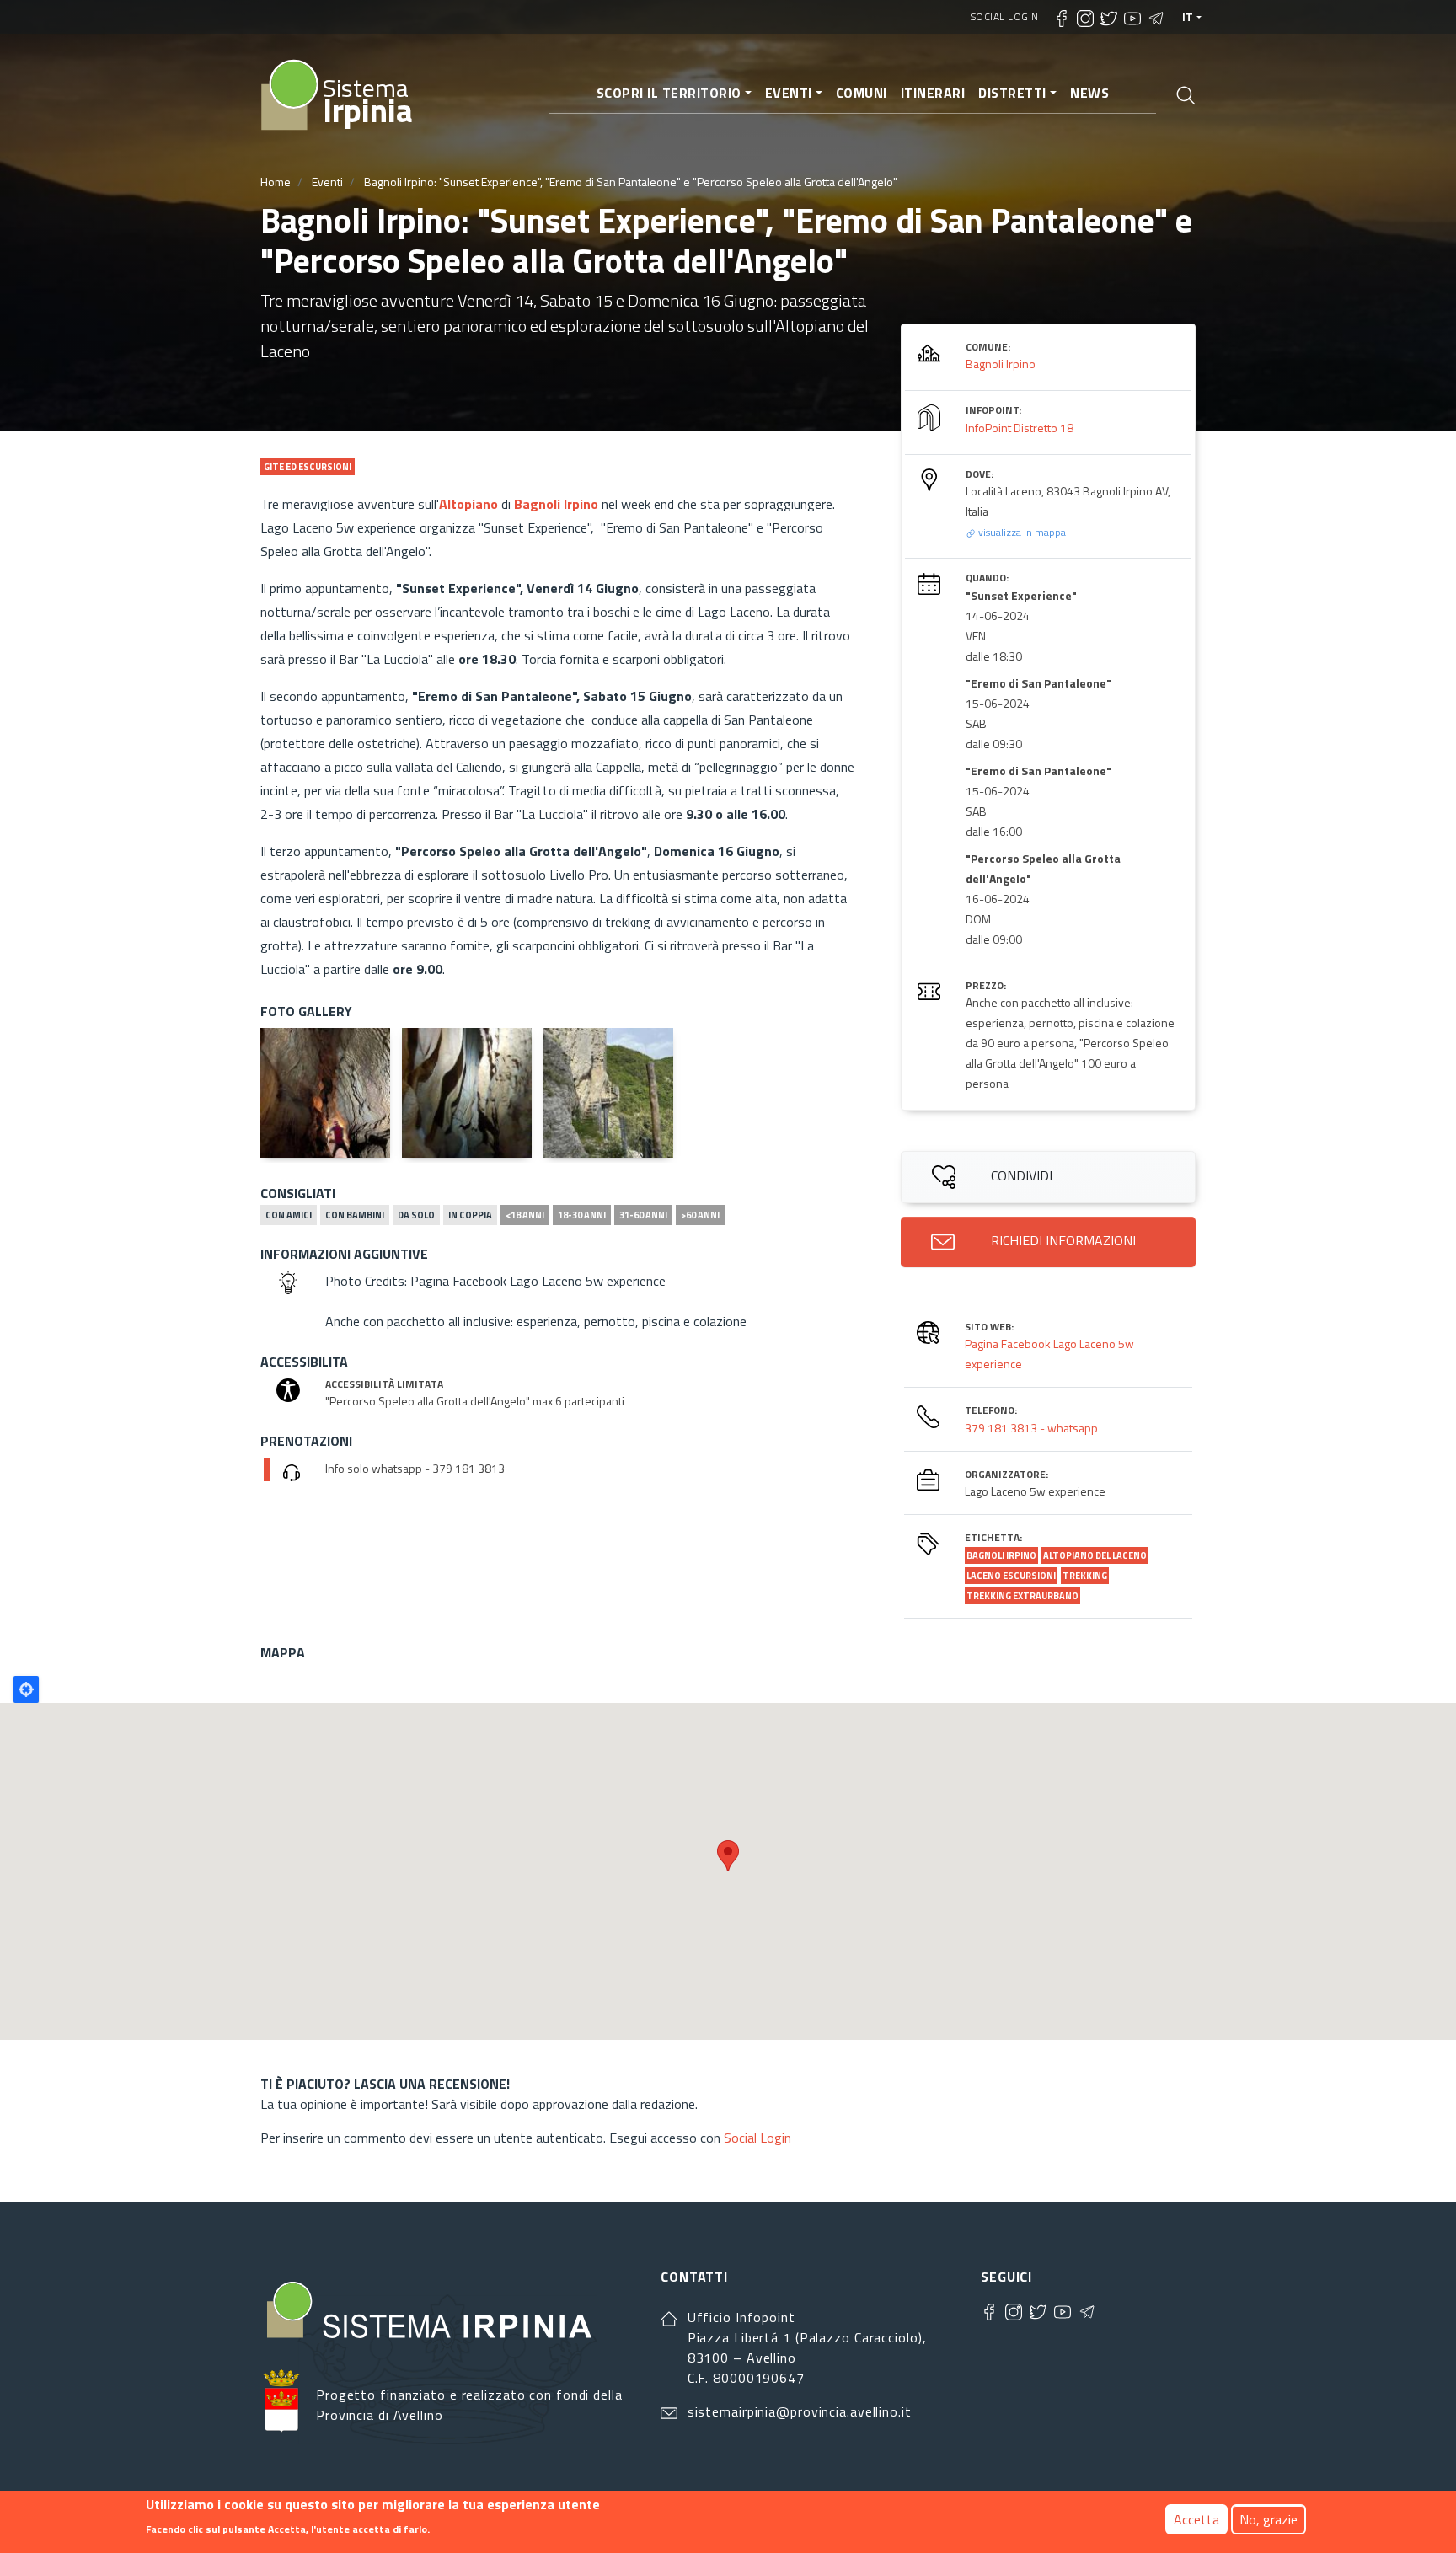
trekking (1085, 1576)
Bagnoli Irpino (556, 504)
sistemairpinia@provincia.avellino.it (800, 2411)
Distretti (1012, 93)
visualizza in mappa (1021, 532)
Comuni (862, 93)
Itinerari (933, 93)
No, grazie (1269, 2519)
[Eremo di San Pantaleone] (608, 1093)
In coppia (470, 1215)
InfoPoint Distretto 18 (1020, 428)
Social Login (1005, 16)
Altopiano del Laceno (1095, 1555)
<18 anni (525, 1215)
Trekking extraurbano (1022, 1596)
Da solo (416, 1215)
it (1188, 17)
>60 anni (700, 1215)
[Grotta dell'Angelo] (325, 1093)
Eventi (789, 93)
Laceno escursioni (1011, 1576)
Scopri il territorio (669, 93)
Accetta (1196, 2519)
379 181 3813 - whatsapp (1031, 1428)
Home (276, 182)
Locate (26, 1689)
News (1089, 93)
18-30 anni (582, 1215)
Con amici (289, 1215)
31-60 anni (643, 1215)
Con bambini (355, 1215)
